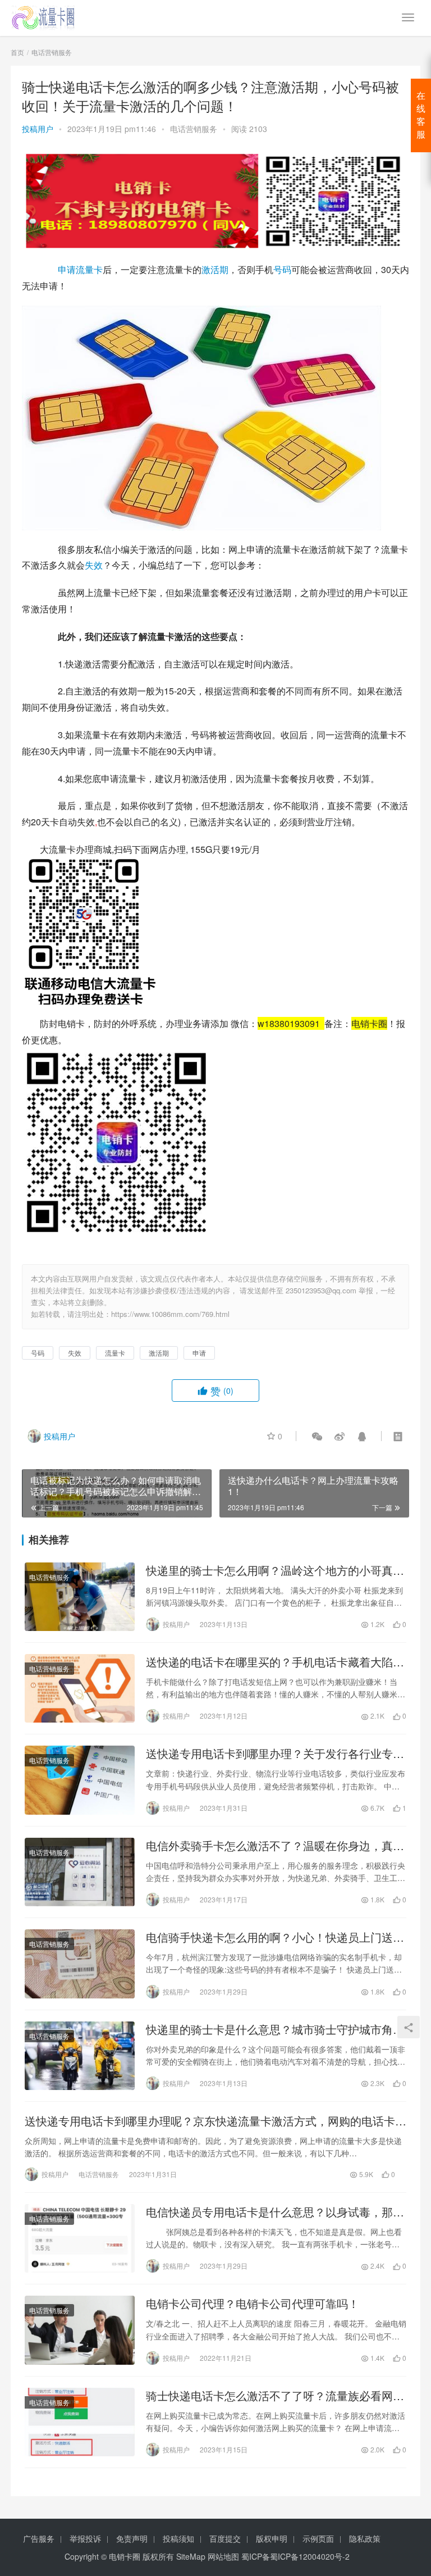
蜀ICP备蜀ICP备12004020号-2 (295, 2556)
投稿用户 (38, 129)
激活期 (215, 269)
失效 (94, 565)
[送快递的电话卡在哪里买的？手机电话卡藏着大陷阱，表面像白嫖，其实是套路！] (80, 1688)
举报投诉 (85, 2538)
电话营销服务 (194, 129)
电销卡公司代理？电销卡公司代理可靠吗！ (253, 2304)
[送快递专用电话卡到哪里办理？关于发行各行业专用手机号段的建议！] (80, 1780)
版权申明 (272, 2538)
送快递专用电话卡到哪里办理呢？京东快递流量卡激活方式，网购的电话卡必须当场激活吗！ (215, 2121)
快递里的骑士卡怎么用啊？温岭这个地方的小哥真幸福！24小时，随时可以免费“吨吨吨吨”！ (275, 1570)
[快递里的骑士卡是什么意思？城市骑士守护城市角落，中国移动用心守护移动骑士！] (80, 2056)
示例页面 (318, 2538)
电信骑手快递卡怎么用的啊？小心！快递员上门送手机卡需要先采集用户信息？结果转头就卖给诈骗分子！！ (275, 1937)
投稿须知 (178, 2538)
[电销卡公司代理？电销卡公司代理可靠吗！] (80, 2330)
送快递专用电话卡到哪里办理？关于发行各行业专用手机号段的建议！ (275, 1753)
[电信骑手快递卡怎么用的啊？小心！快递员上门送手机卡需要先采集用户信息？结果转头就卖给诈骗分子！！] (80, 1964)
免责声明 (132, 2538)
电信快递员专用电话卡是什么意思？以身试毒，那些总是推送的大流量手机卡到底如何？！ (275, 2212)
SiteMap (191, 2556)
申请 (67, 269)
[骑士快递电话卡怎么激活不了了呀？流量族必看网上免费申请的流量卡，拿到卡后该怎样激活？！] (80, 2422)
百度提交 (225, 2538)
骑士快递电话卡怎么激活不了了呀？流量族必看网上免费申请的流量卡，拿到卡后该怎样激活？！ (275, 2396)
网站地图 (223, 2556)
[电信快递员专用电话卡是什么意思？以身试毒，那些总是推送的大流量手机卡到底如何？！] (80, 2238)
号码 (282, 269)
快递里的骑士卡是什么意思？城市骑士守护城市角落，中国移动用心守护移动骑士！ (269, 2029)
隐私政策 (365, 2538)
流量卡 (89, 269)
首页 (17, 52)
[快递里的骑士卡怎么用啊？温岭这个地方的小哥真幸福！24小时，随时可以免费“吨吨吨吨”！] (80, 1597)
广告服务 (39, 2538)
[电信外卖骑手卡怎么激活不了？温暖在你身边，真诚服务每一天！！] (80, 1872)
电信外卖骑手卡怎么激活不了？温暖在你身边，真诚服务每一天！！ (275, 1846)
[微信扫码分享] (317, 1436)
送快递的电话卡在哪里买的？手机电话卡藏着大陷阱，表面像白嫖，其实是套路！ (269, 1662)
